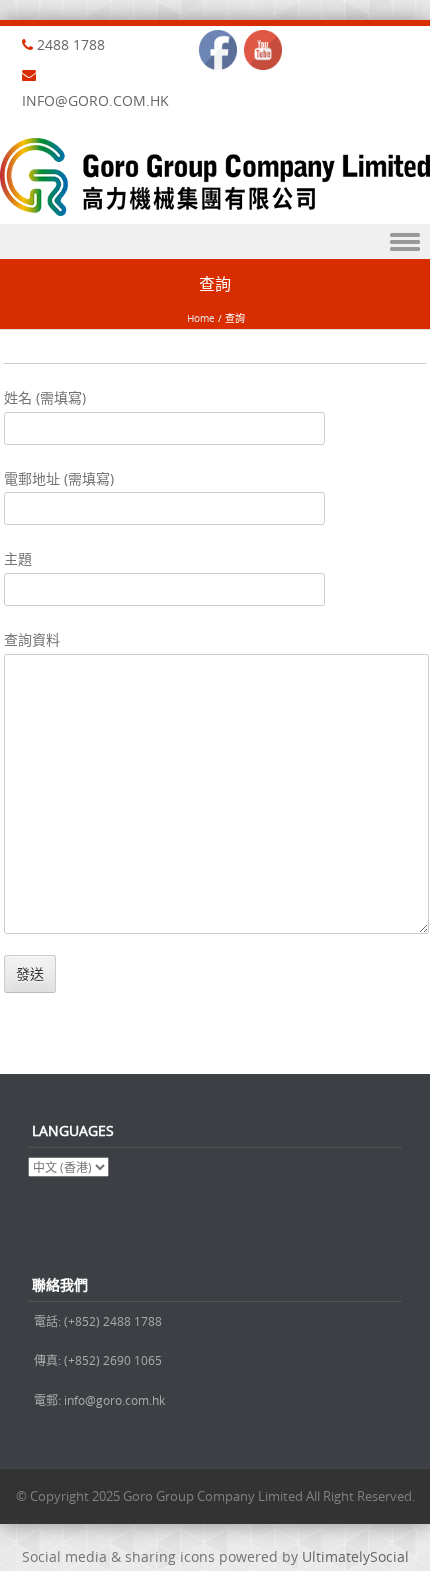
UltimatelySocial (355, 1556)
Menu (215, 241)
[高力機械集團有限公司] (215, 210)
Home (201, 318)
